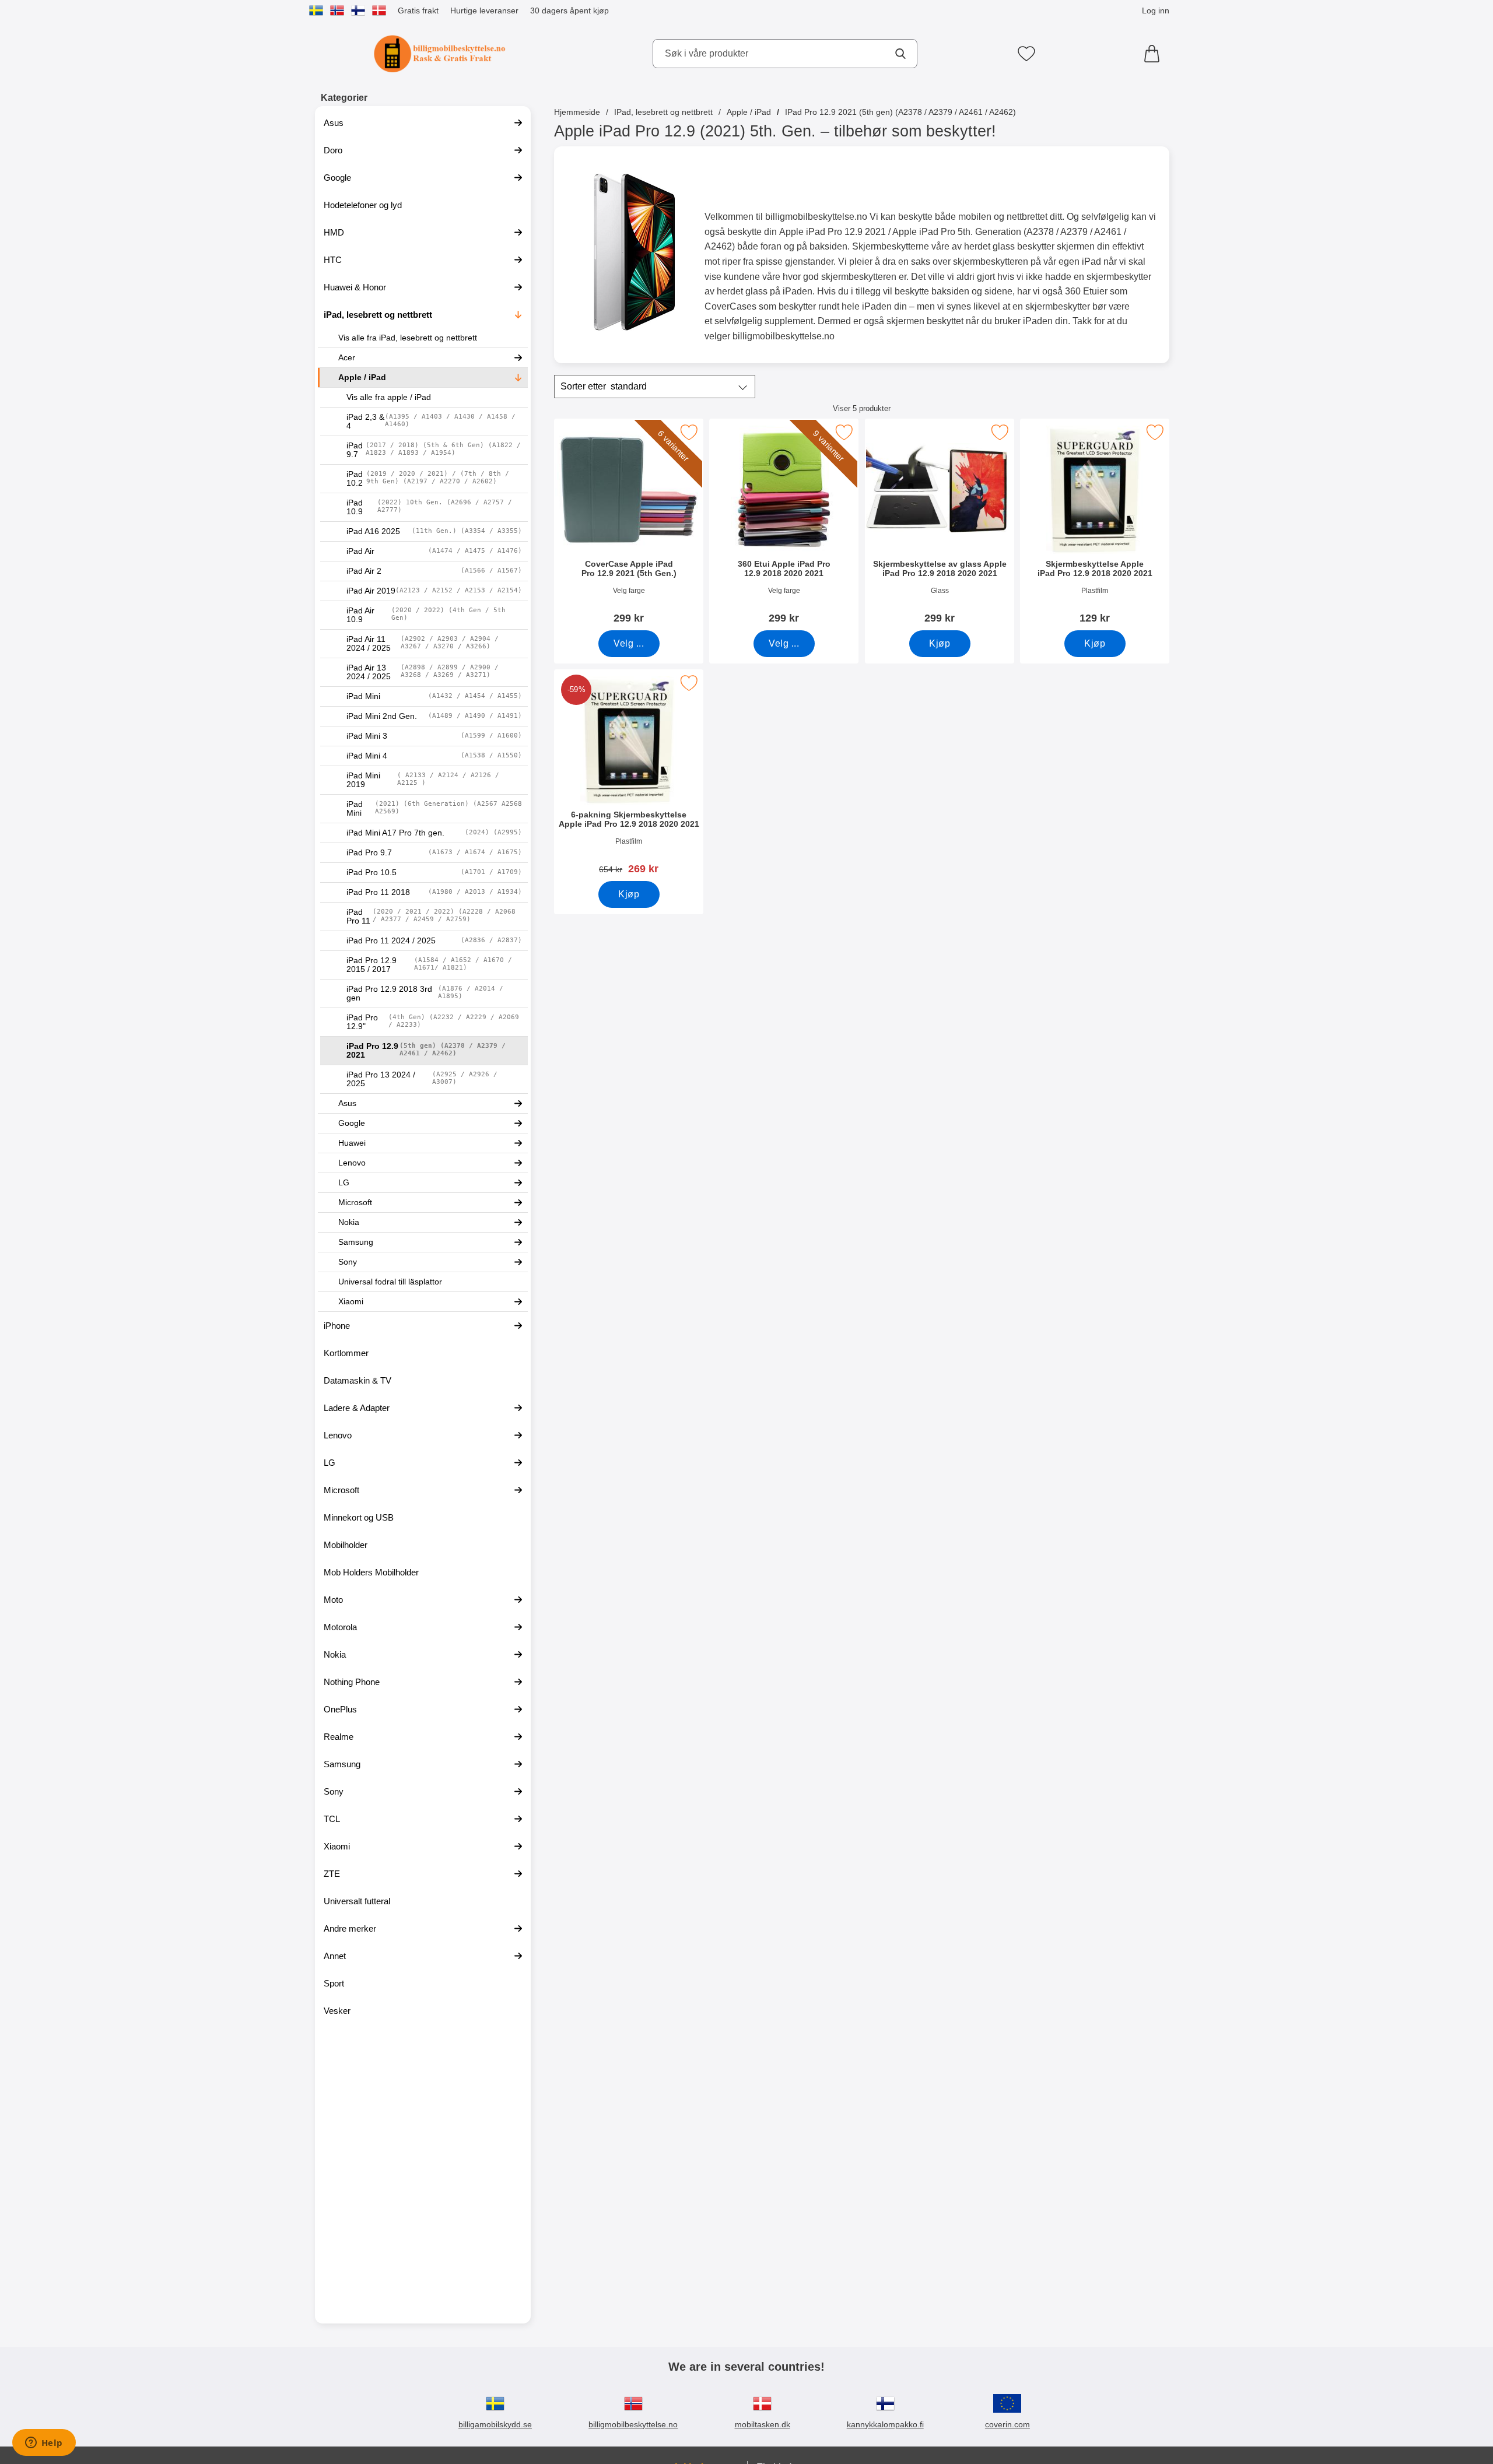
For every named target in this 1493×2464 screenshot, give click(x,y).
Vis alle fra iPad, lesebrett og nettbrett (408, 338)
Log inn (1156, 10)
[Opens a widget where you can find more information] (44, 2444)
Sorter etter (604, 386)
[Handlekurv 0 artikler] (1155, 54)
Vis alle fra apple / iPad (389, 397)
